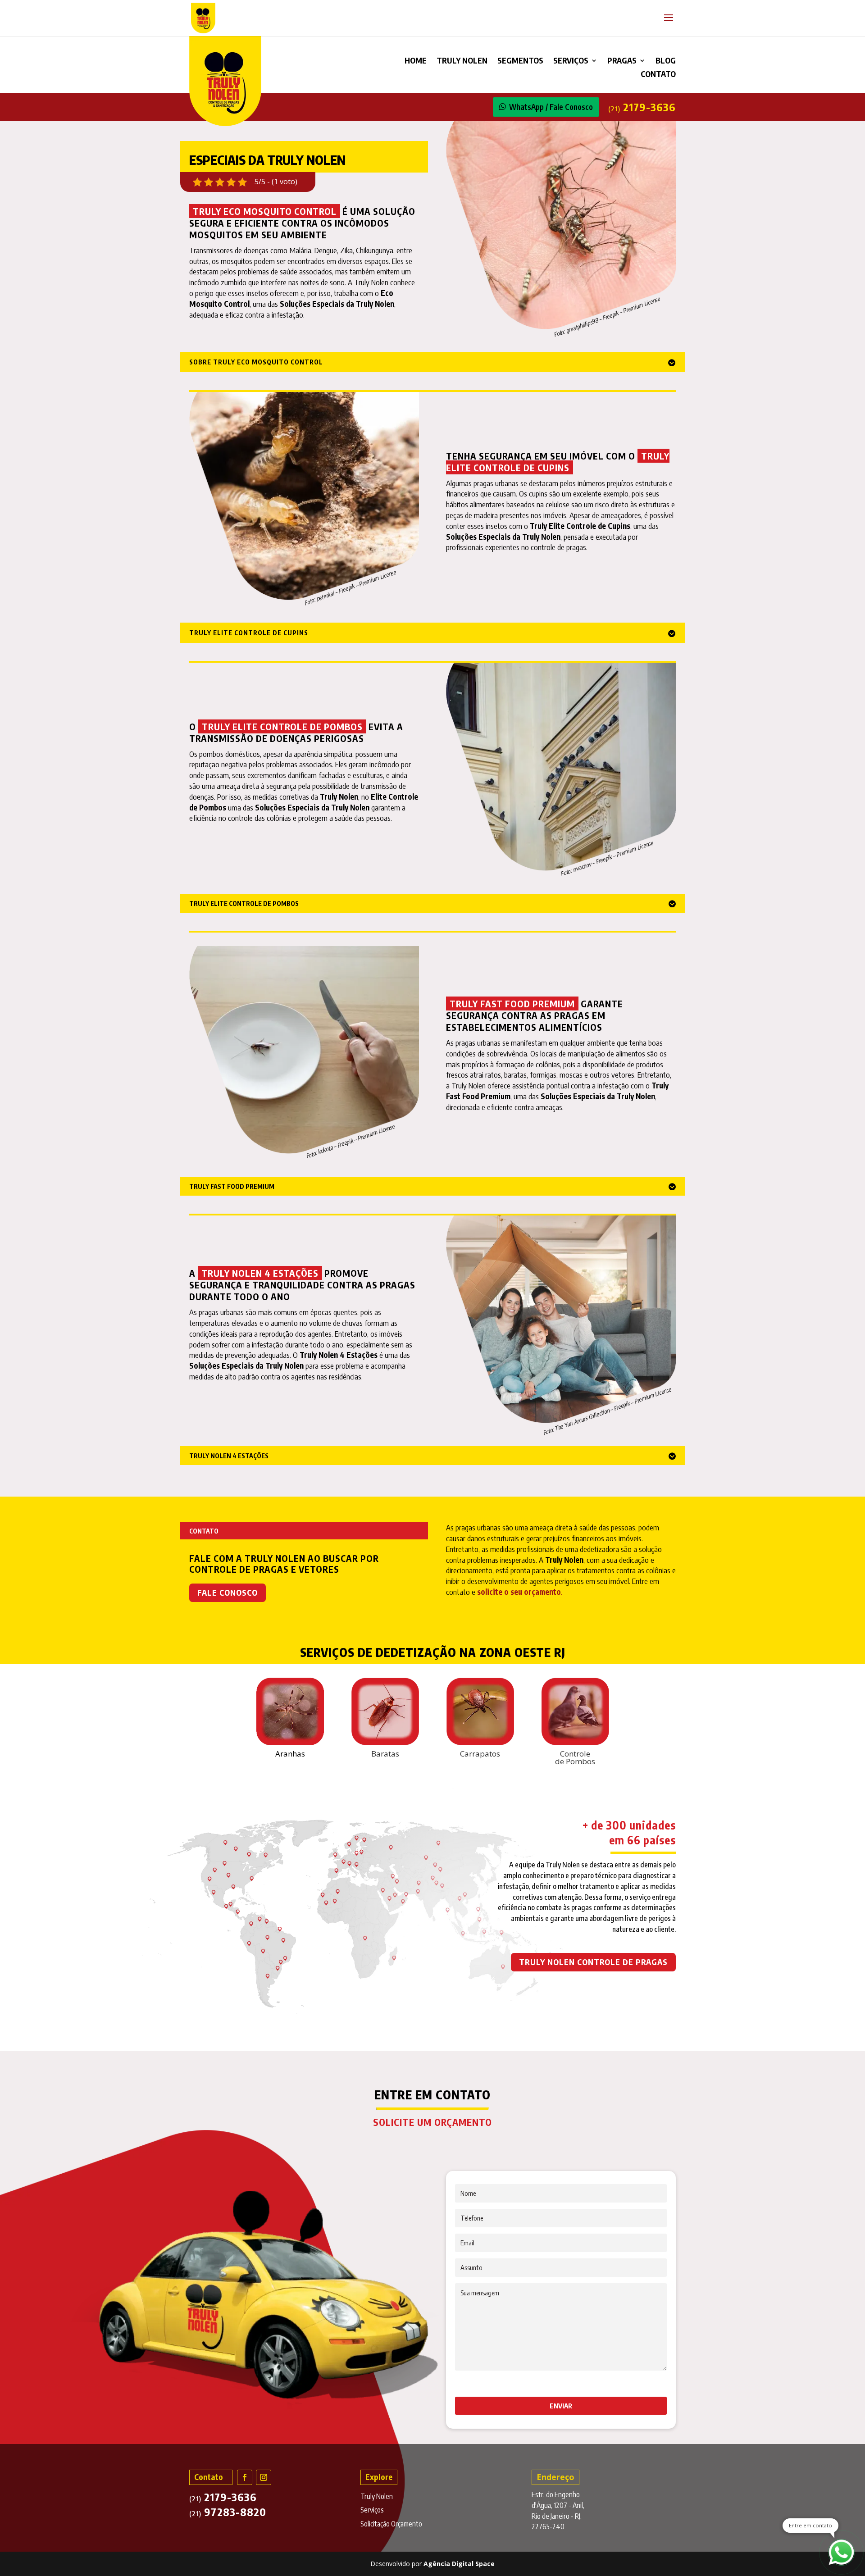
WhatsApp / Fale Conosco (551, 107)
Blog (666, 61)
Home (416, 61)
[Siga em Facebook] (245, 2477)
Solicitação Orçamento (391, 2524)
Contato (658, 75)
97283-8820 (228, 2512)
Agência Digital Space (459, 2564)
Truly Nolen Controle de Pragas (593, 1962)
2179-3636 (642, 107)
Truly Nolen (462, 61)
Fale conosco (228, 1592)
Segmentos (520, 61)
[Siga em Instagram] (264, 2477)
